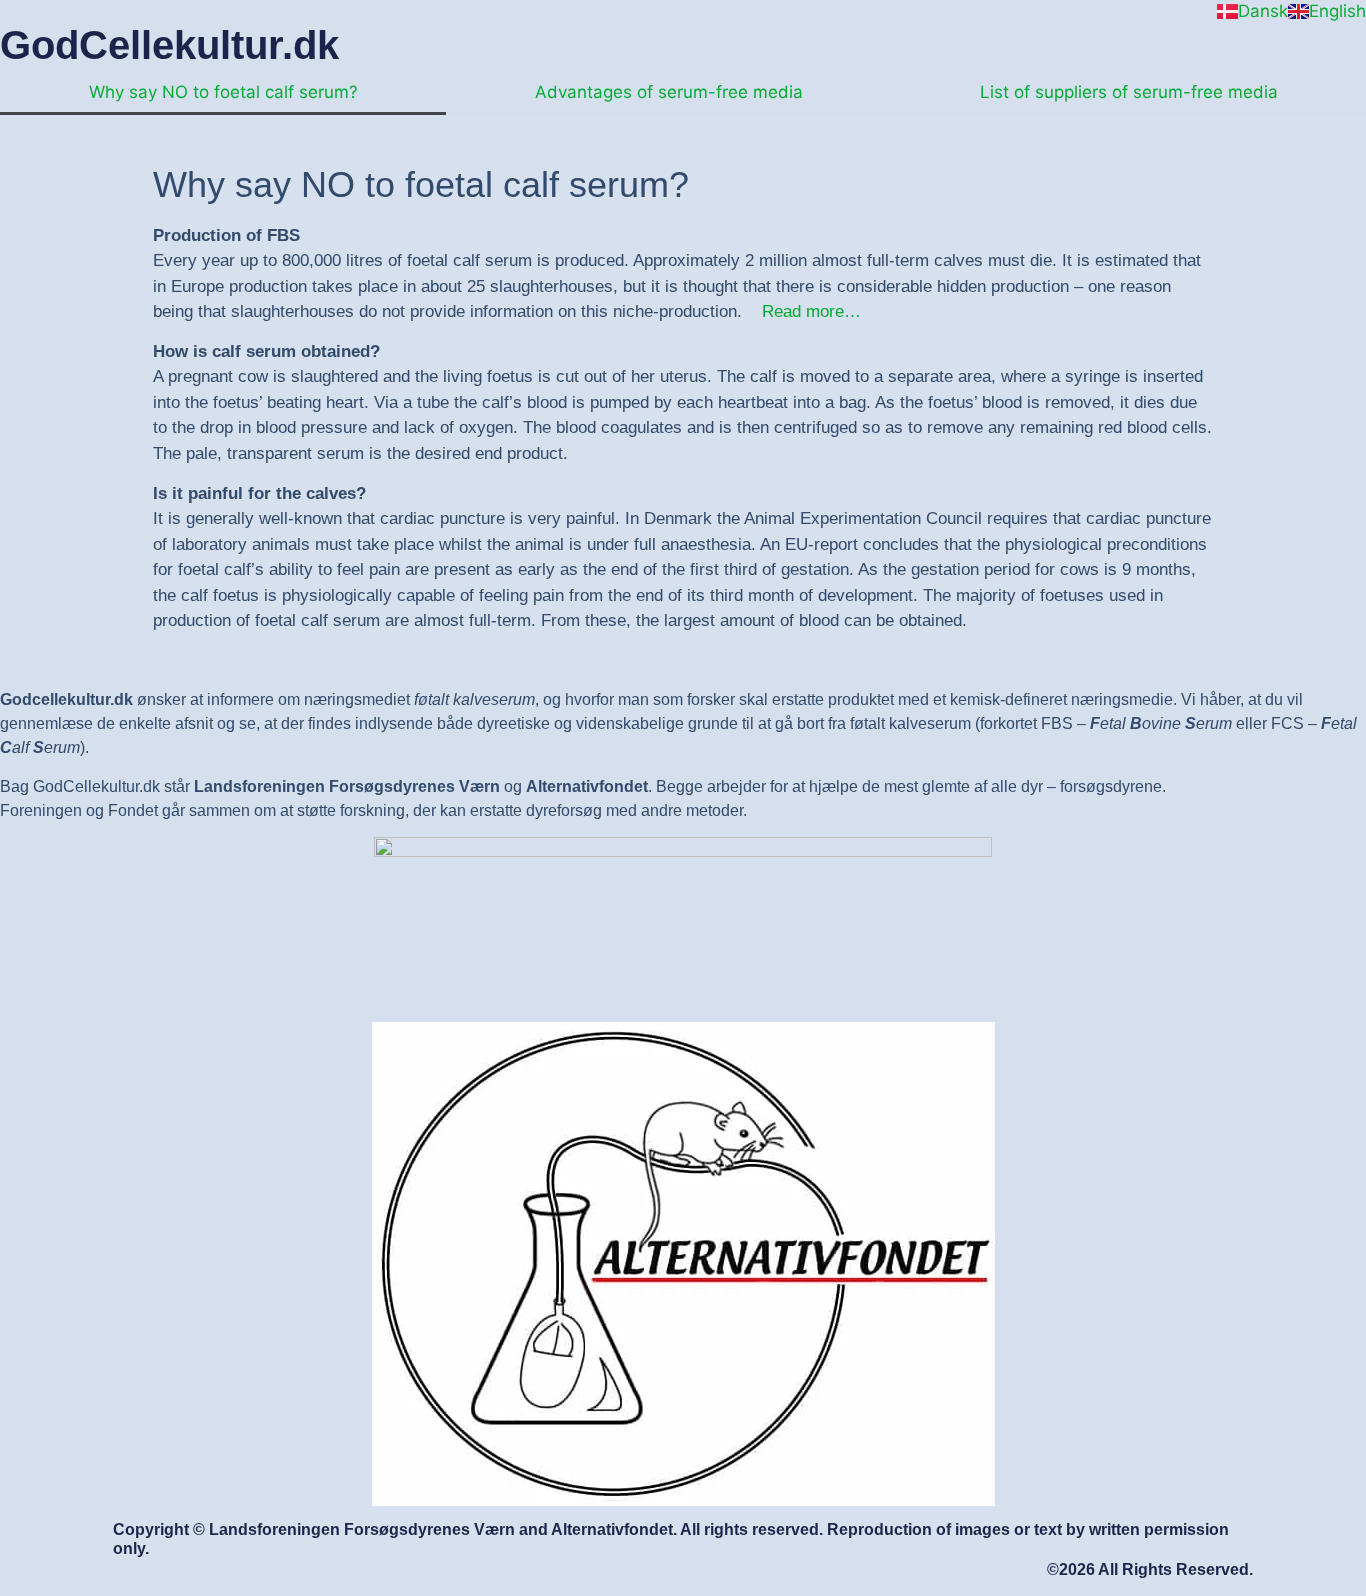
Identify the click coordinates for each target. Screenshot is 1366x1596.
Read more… (811, 311)
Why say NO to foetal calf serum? (223, 92)
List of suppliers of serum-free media (1129, 92)
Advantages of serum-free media (669, 92)
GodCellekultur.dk (169, 45)
